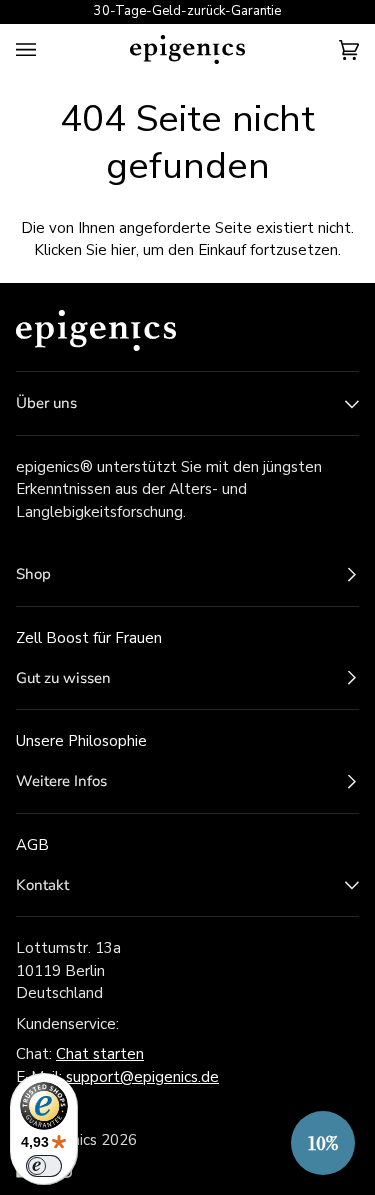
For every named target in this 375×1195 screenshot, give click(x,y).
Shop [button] (33, 574)
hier (123, 250)
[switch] (44, 1166)
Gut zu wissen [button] (63, 678)
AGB (32, 845)
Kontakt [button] (42, 885)
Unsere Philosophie (81, 741)
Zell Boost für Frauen (89, 638)
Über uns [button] (46, 403)
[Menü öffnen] (46, 49)
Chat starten (100, 1054)
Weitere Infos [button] (61, 781)
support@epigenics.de (142, 1077)
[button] (323, 1143)
